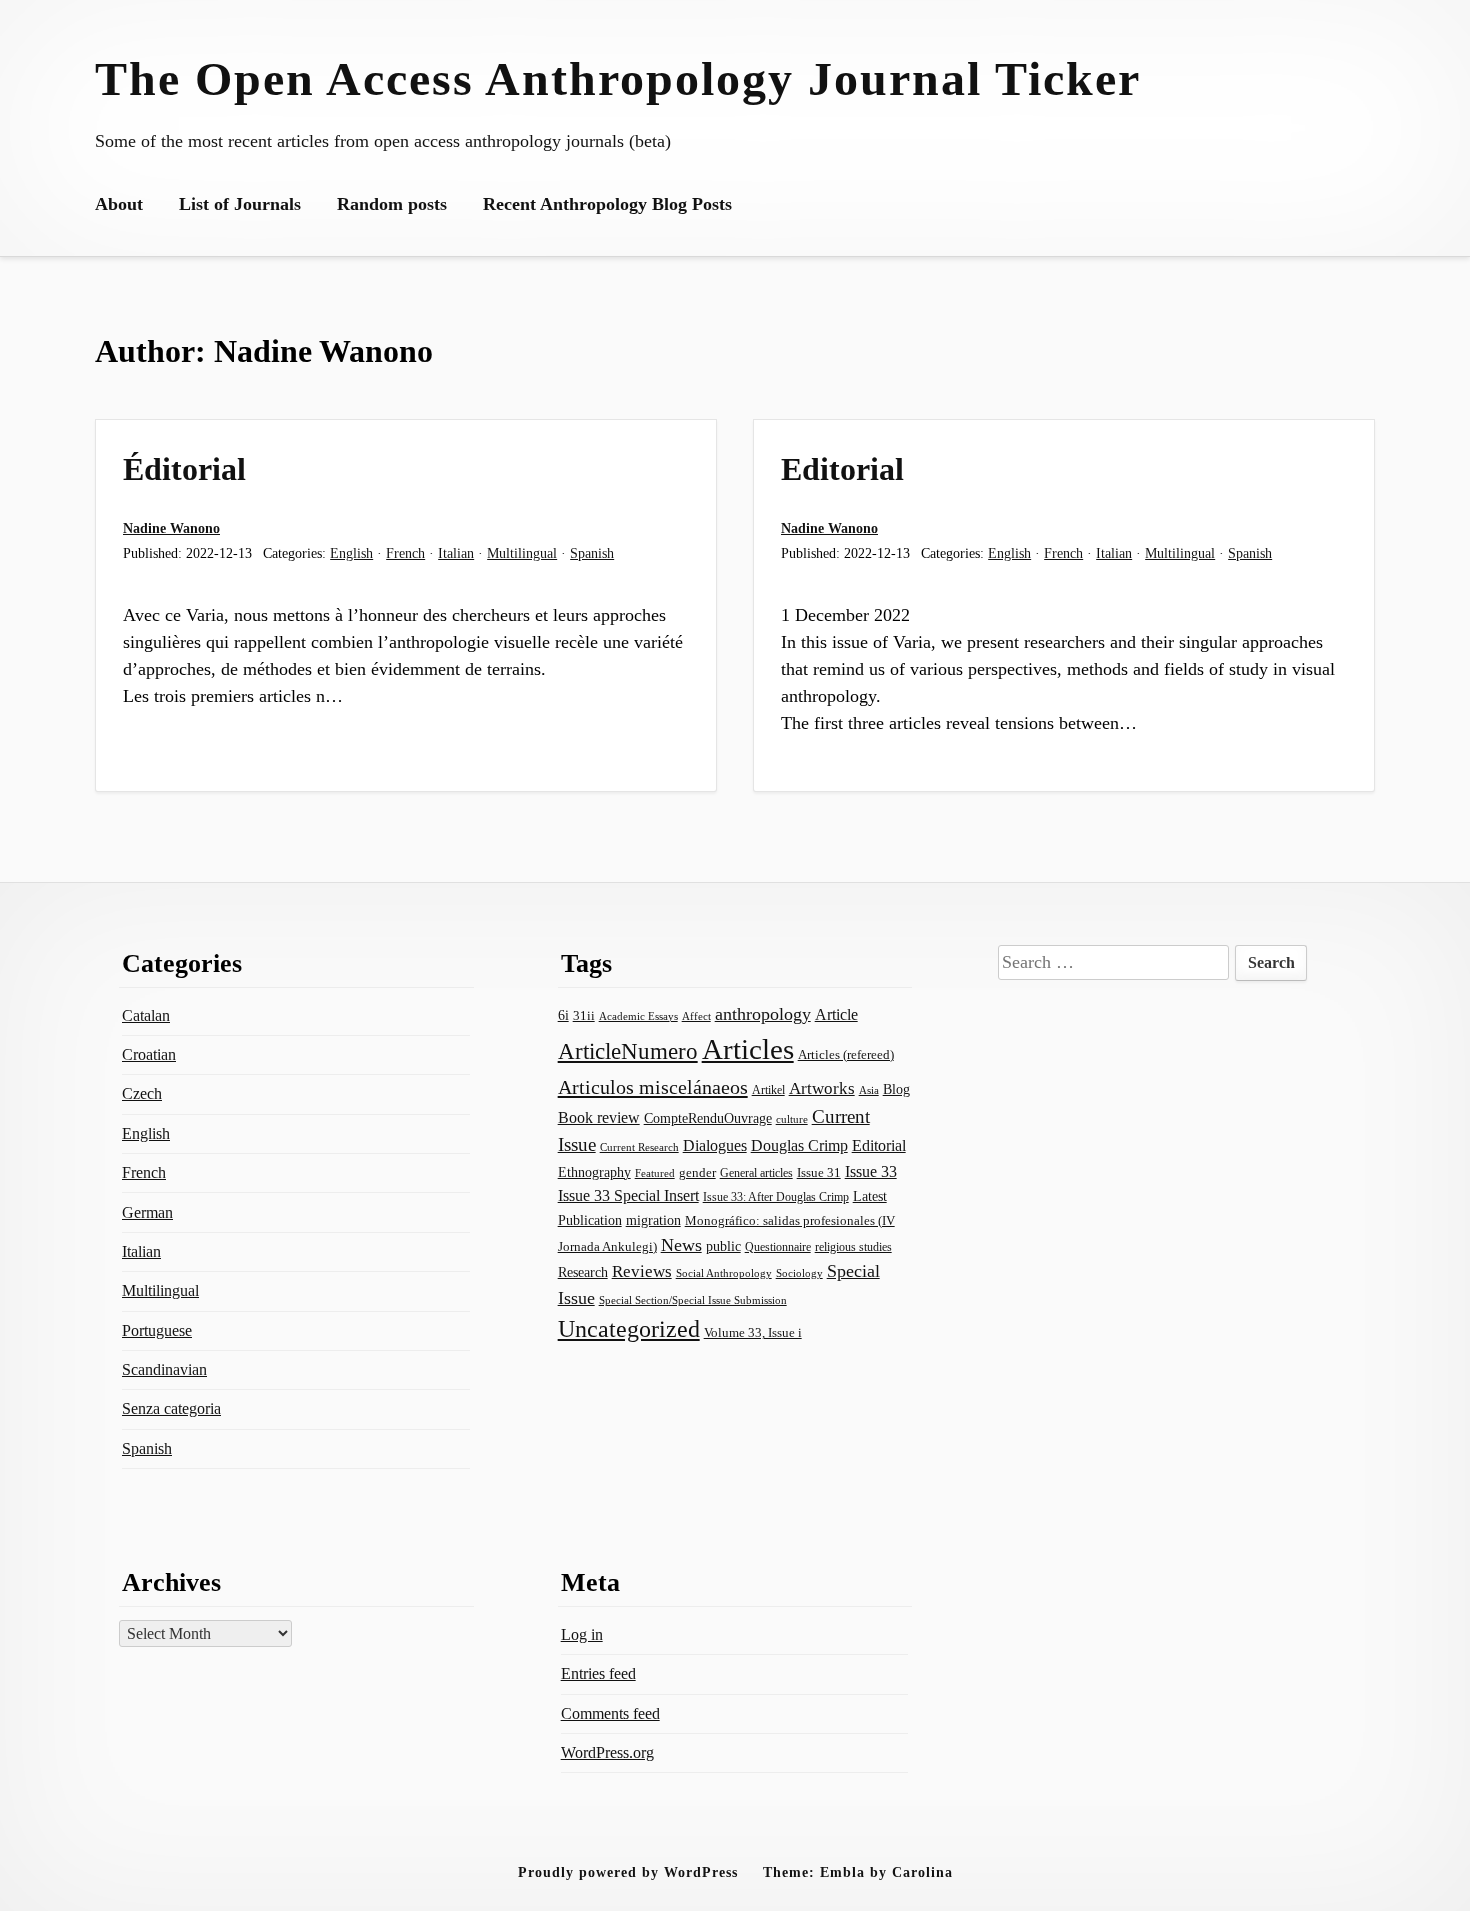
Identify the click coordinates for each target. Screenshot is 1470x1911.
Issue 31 (819, 1172)
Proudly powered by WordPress (628, 1872)
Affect (696, 1016)
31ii (584, 1015)
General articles (756, 1173)
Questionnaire (778, 1247)
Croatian (149, 1054)
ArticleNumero (628, 1051)
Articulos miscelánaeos (653, 1087)
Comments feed (610, 1713)
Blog (896, 1089)
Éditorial (184, 469)
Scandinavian (164, 1369)
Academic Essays (638, 1016)
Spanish (592, 553)
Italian (456, 553)
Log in (582, 1634)
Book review (599, 1117)
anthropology (763, 1014)
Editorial (842, 469)
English (351, 553)
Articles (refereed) (846, 1055)
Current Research (639, 1147)
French (405, 553)
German (147, 1212)
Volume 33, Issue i (753, 1332)
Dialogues (715, 1145)
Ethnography (594, 1172)
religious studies (853, 1247)
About (119, 204)
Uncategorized (629, 1328)
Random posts (392, 204)
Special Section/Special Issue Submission (693, 1300)
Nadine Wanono (171, 528)
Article (836, 1014)
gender (697, 1172)
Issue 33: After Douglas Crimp (776, 1197)
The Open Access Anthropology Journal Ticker (618, 78)
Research (583, 1272)
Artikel (768, 1090)
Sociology (799, 1273)
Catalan (146, 1015)
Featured (655, 1173)
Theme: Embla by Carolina (858, 1872)
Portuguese (157, 1330)
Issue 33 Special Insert (628, 1195)
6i (563, 1015)
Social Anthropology (724, 1273)
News (681, 1245)
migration (653, 1220)
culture (792, 1119)
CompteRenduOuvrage (708, 1118)
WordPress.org (607, 1752)
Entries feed (598, 1673)
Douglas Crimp (799, 1145)
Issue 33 (871, 1171)
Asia (869, 1090)
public (723, 1246)
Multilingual (522, 553)
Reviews (642, 1271)
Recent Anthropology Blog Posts (607, 204)
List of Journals (240, 204)
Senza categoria (171, 1408)
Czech (142, 1093)
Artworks (822, 1088)
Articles (748, 1049)
